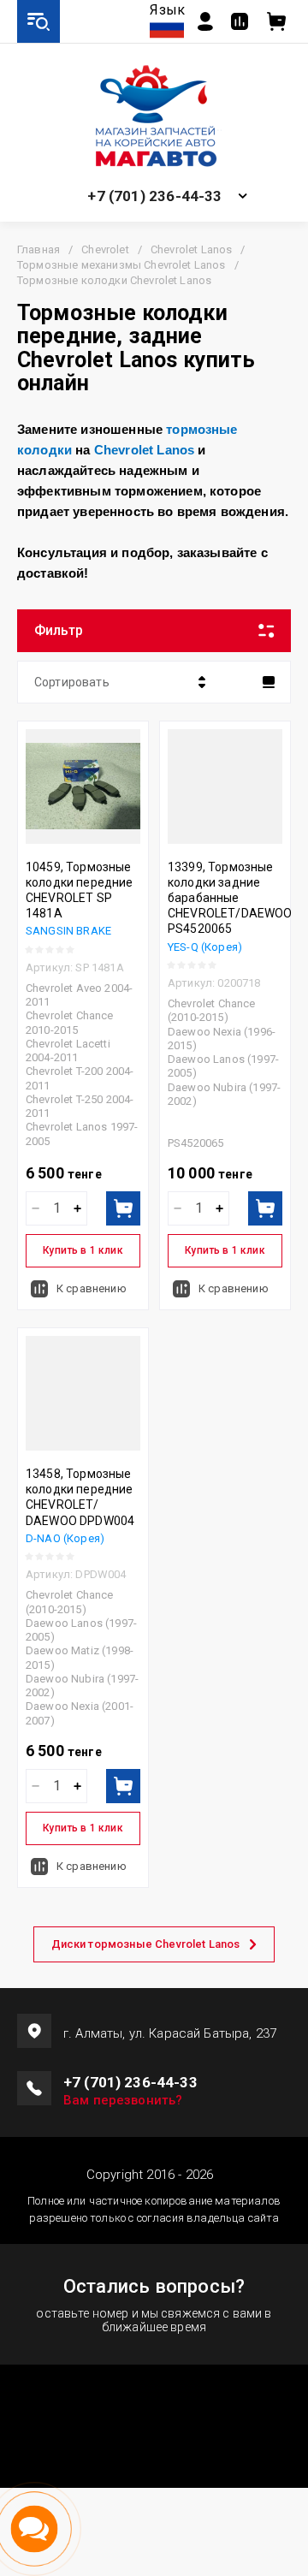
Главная (38, 249)
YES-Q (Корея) (205, 947)
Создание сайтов (154, 2416)
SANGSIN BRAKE (68, 931)
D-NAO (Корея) (65, 1538)
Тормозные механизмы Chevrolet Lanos (121, 265)
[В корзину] (123, 1208)
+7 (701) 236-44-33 (154, 196)
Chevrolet (105, 249)
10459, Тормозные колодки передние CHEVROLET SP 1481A (80, 890)
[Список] (269, 682)
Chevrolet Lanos (191, 249)
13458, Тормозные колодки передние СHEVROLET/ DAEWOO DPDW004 (80, 1497)
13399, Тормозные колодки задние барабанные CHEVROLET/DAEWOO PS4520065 (230, 898)
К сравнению (92, 1288)
